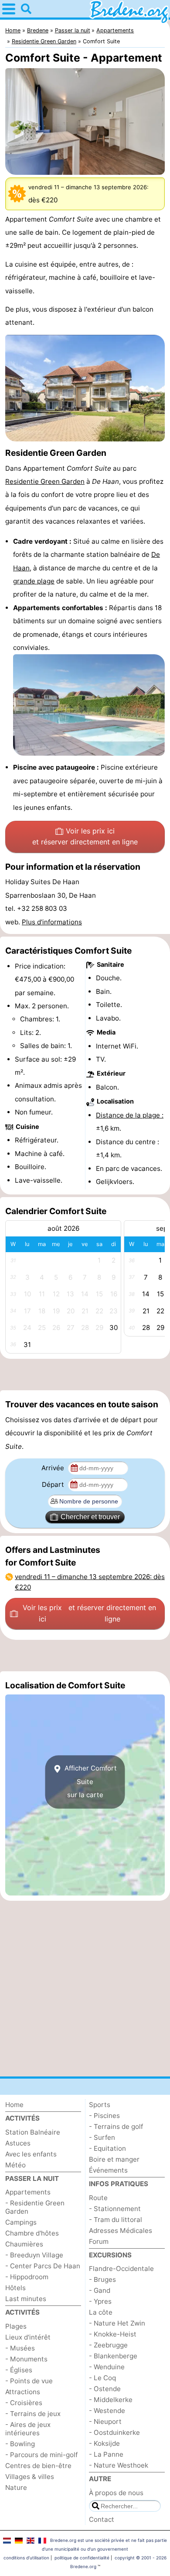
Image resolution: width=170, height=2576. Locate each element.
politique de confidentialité (82, 2558)
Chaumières (24, 2244)
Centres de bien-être (38, 2466)
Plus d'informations (52, 922)
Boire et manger (114, 2159)
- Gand (100, 2290)
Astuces (18, 2143)
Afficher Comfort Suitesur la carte (90, 1781)
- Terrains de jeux (33, 2414)
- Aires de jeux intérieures (28, 2429)
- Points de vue (29, 2381)
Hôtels (15, 2288)
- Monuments (26, 2359)
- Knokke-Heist (113, 2334)
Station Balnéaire (33, 2132)
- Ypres (100, 2301)
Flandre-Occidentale (121, 2269)
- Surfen (102, 2137)
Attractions (23, 2392)
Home (14, 2105)
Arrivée (54, 1468)
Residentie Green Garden (45, 481)
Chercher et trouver (90, 1517)
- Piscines (104, 2116)
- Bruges (102, 2279)
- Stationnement (115, 2209)
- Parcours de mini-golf (41, 2455)
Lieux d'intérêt (28, 2337)
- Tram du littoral (116, 2220)
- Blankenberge (113, 2356)
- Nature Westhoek (119, 2465)
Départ (54, 1484)
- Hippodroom (27, 2277)
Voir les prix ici (85, 837)
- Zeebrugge (108, 2345)
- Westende (107, 2411)
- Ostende (105, 2389)
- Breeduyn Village (34, 2255)
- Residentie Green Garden (35, 2207)
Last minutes (26, 2299)
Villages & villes (30, 2477)
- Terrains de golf (116, 2126)
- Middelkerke (111, 2400)
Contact (102, 2519)
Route (98, 2198)
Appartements (28, 2192)
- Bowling (20, 2444)
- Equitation (107, 2148)
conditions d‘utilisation (26, 2558)
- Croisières (24, 2403)
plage (46, 581)
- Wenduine (107, 2367)
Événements (108, 2170)
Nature (16, 2487)
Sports (100, 2105)
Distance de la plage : (130, 1115)
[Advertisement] (85, 1375)
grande (25, 581)
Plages (16, 2326)
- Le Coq (102, 2378)
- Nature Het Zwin (117, 2323)
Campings (21, 2222)
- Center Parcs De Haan (43, 2266)
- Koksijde (104, 2443)
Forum (99, 2241)
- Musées (20, 2348)
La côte (101, 2312)
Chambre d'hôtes (32, 2233)
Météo (15, 2165)
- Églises (19, 2370)
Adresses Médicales (121, 2231)
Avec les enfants (31, 2154)
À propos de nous (116, 2493)
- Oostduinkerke (114, 2432)
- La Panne (106, 2454)
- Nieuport (105, 2422)
